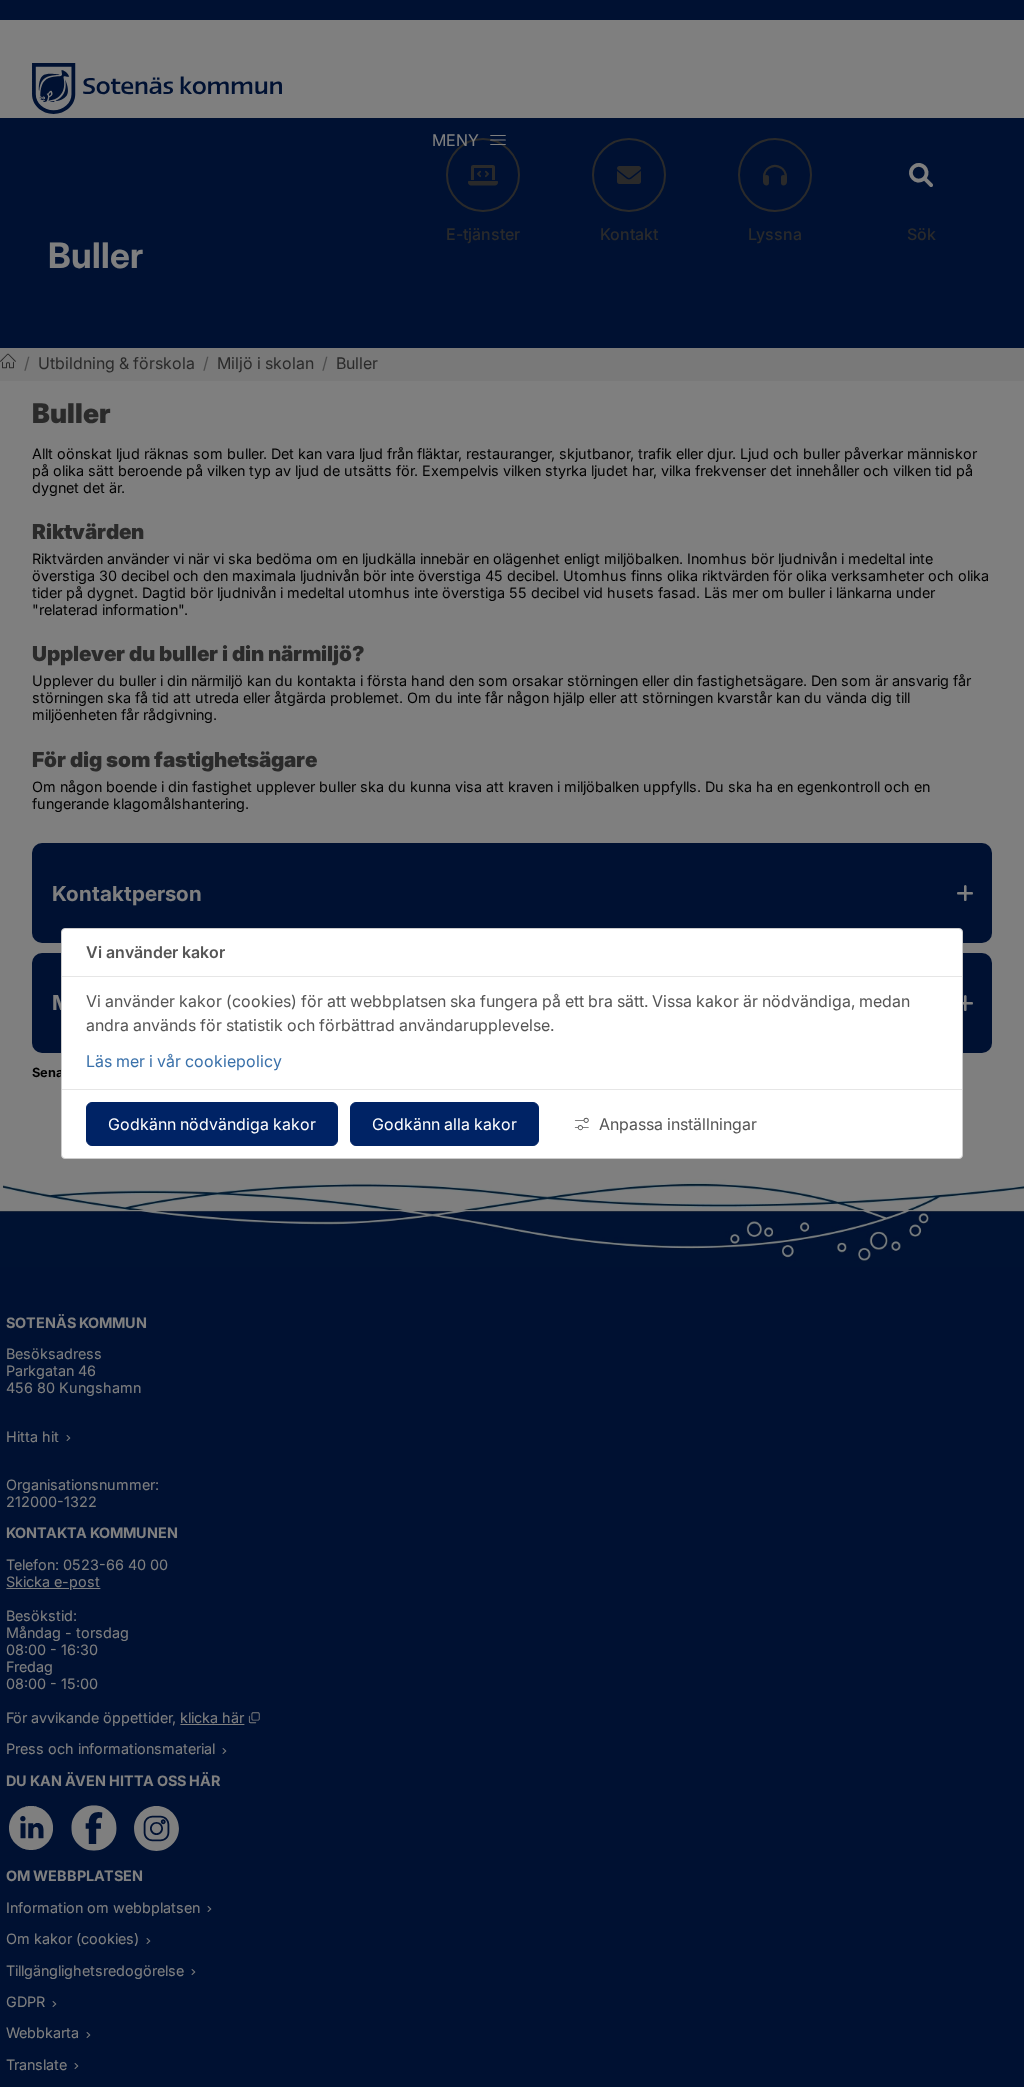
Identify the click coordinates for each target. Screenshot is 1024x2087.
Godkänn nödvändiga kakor (212, 1124)
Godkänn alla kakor (444, 1124)
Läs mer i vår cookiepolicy (184, 1061)
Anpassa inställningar (678, 1124)
